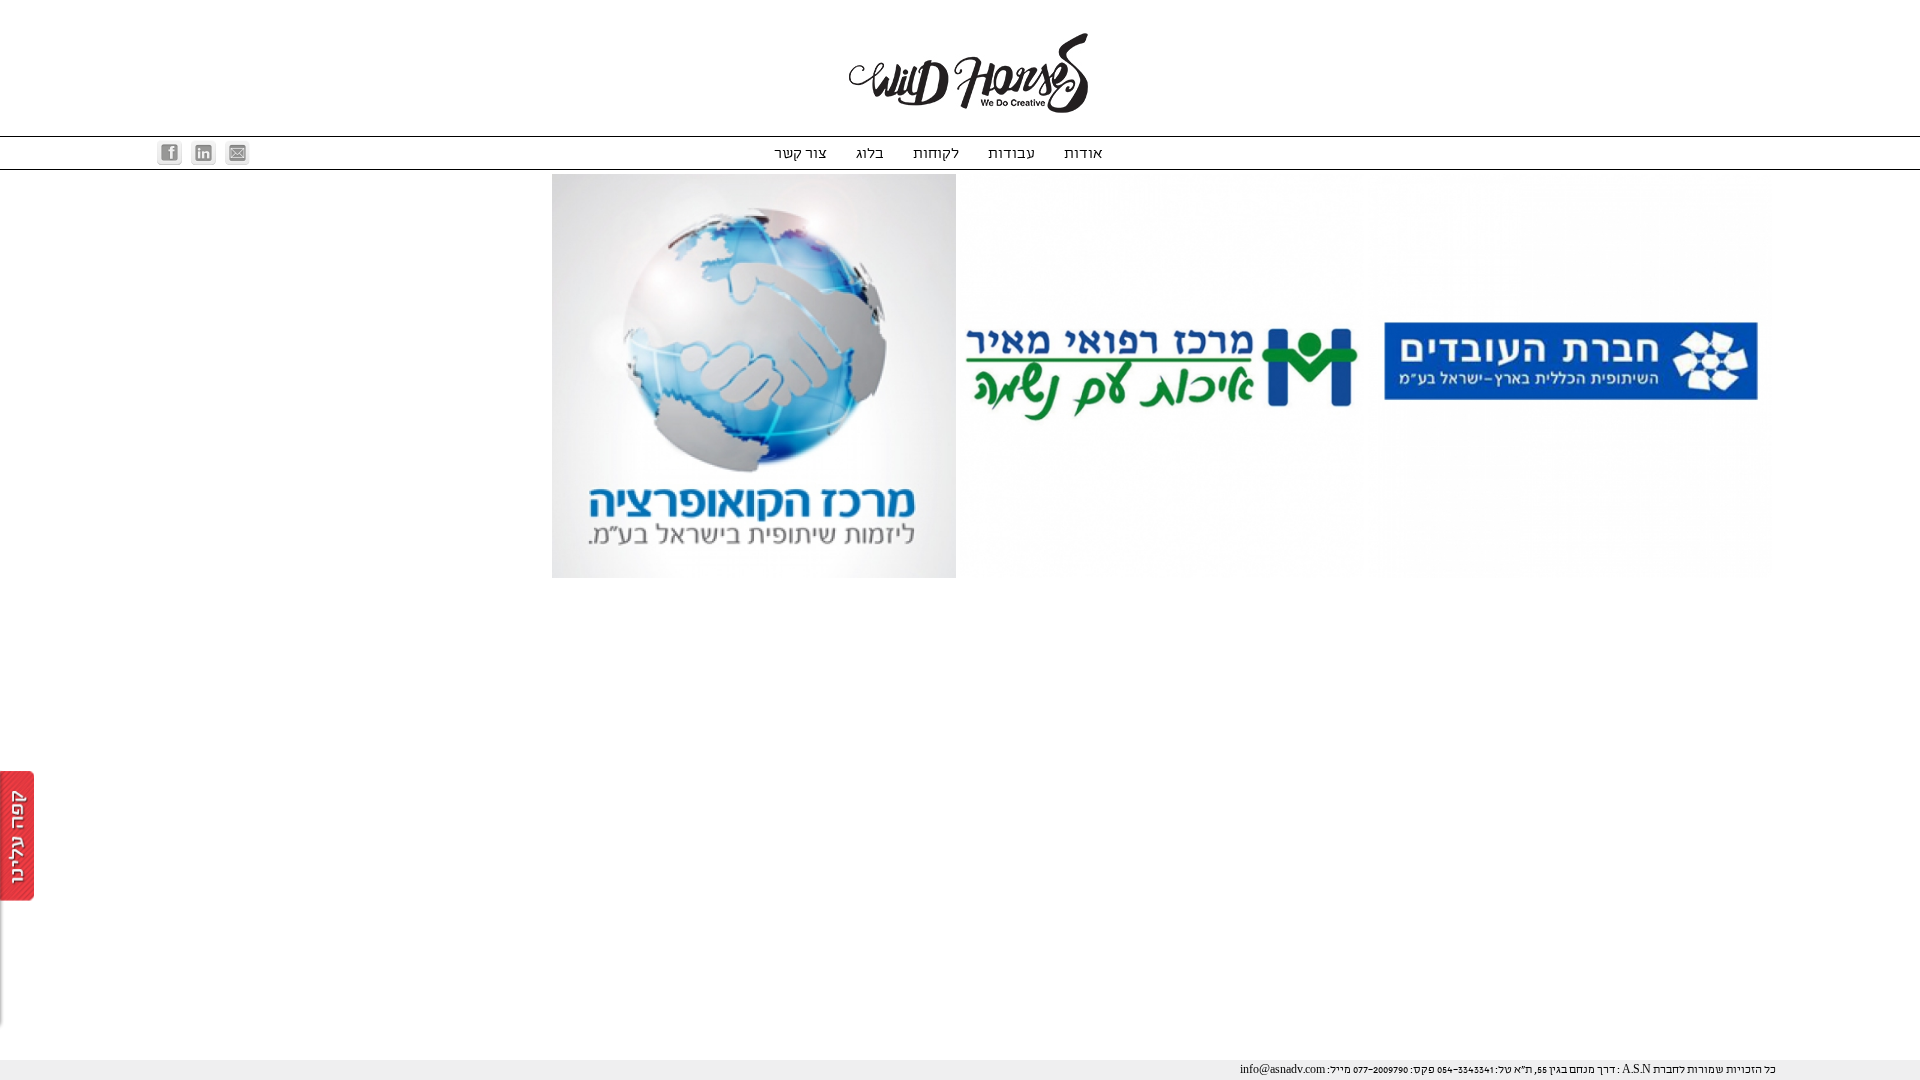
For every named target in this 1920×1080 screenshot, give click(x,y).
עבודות (1011, 154)
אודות (1083, 154)
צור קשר (800, 154)
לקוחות (936, 154)
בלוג (870, 154)
